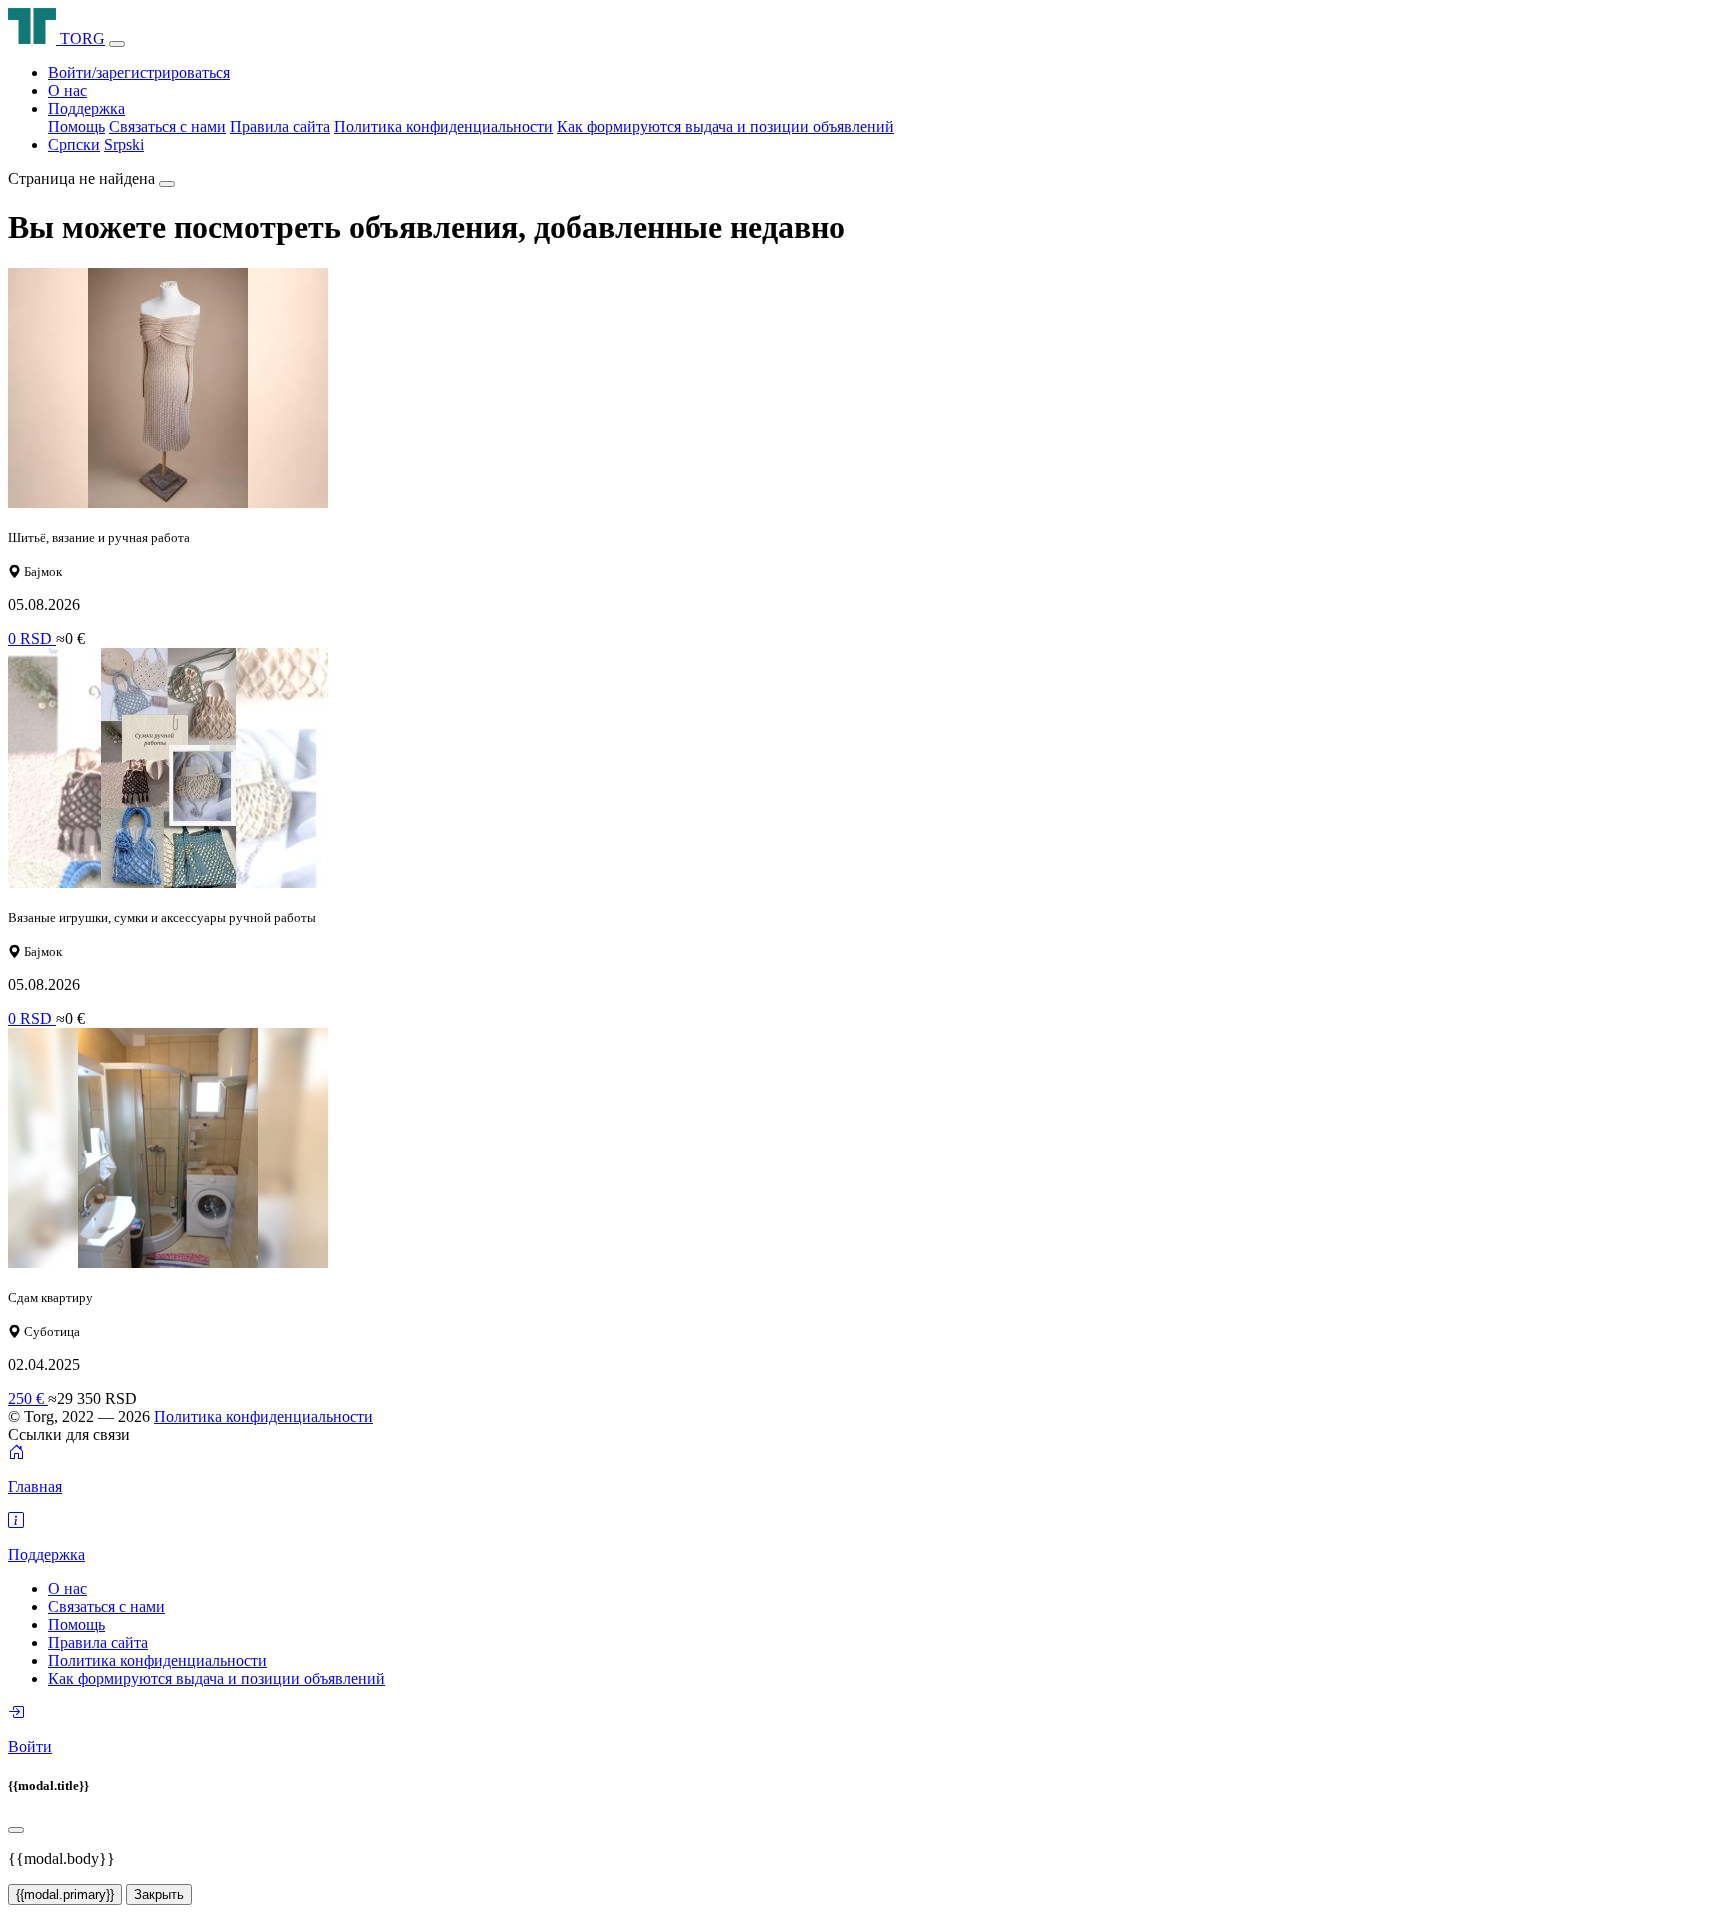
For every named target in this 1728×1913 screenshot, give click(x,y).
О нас (67, 90)
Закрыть (159, 1894)
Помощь (76, 126)
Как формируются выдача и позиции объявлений (725, 126)
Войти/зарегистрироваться (139, 72)
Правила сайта (280, 126)
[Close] (16, 1830)
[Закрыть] (167, 184)
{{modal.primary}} (65, 1894)
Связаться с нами (167, 126)
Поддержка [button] (86, 108)
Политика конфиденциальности (443, 126)
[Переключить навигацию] (117, 44)
